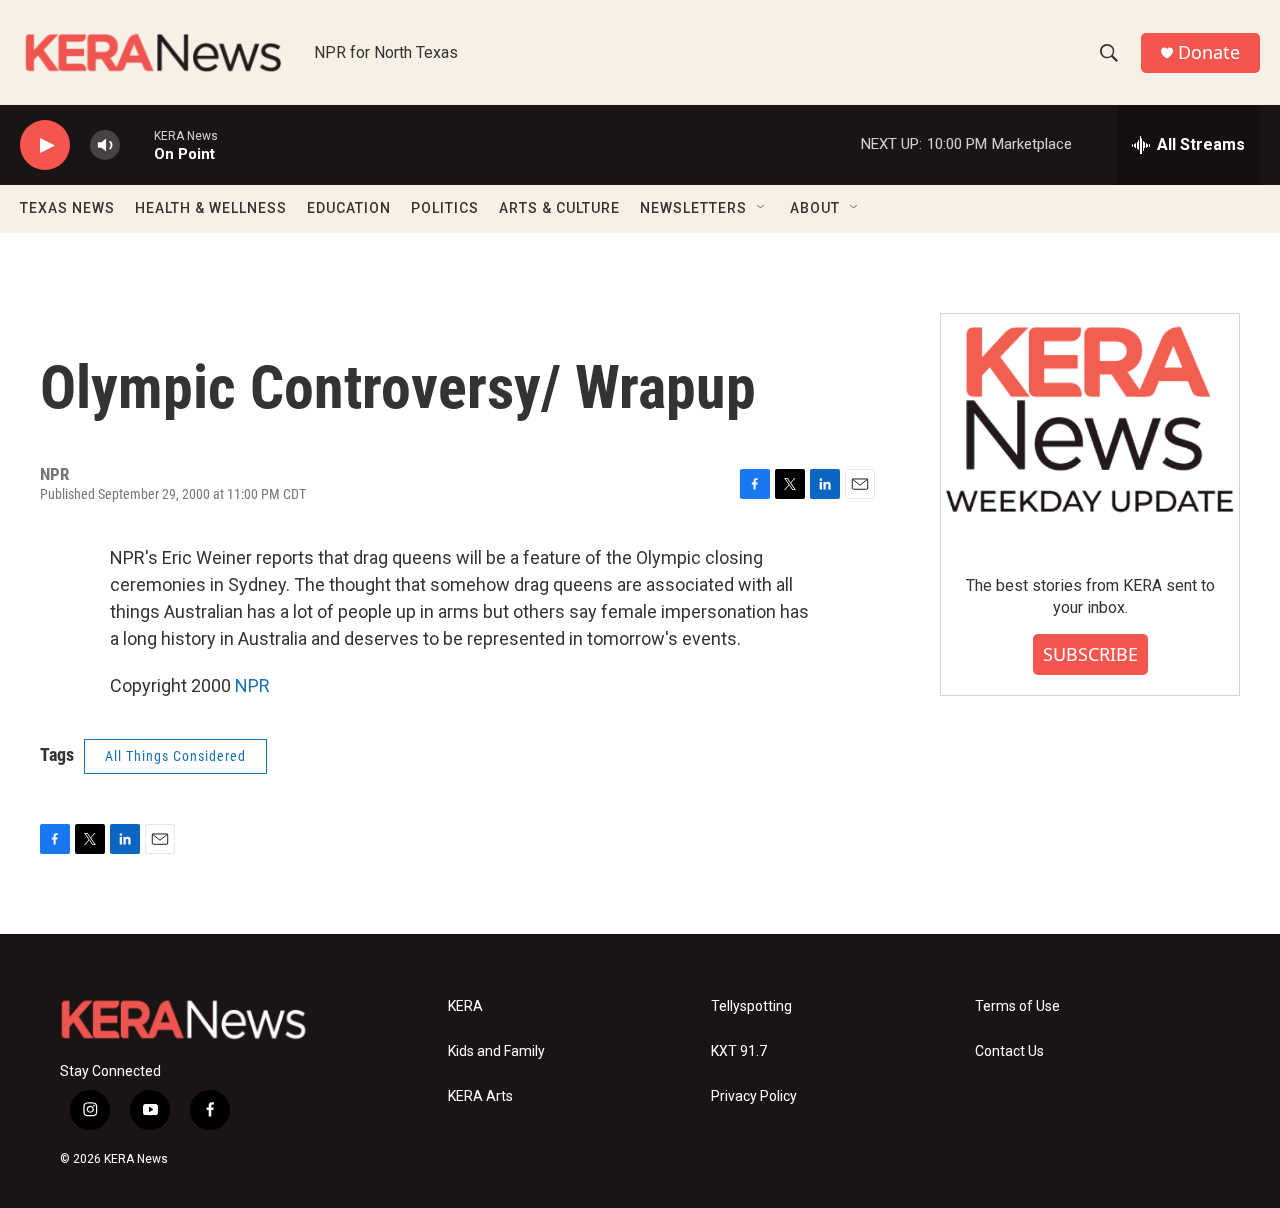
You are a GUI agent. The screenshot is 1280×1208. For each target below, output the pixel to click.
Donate (1209, 52)
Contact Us (1009, 1051)
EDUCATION (349, 208)
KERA (465, 1006)
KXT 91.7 (739, 1051)
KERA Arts (480, 1096)
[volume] (105, 145)
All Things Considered (175, 756)
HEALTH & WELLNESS (211, 208)
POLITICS (445, 208)
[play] (45, 145)
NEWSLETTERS (693, 208)
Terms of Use (1017, 1006)
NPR (252, 685)
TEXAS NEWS (67, 208)
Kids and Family (496, 1051)
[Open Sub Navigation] (762, 208)
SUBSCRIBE (1090, 654)
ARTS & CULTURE (559, 208)
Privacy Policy (754, 1096)
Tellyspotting (751, 1006)
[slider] (137, 144)
